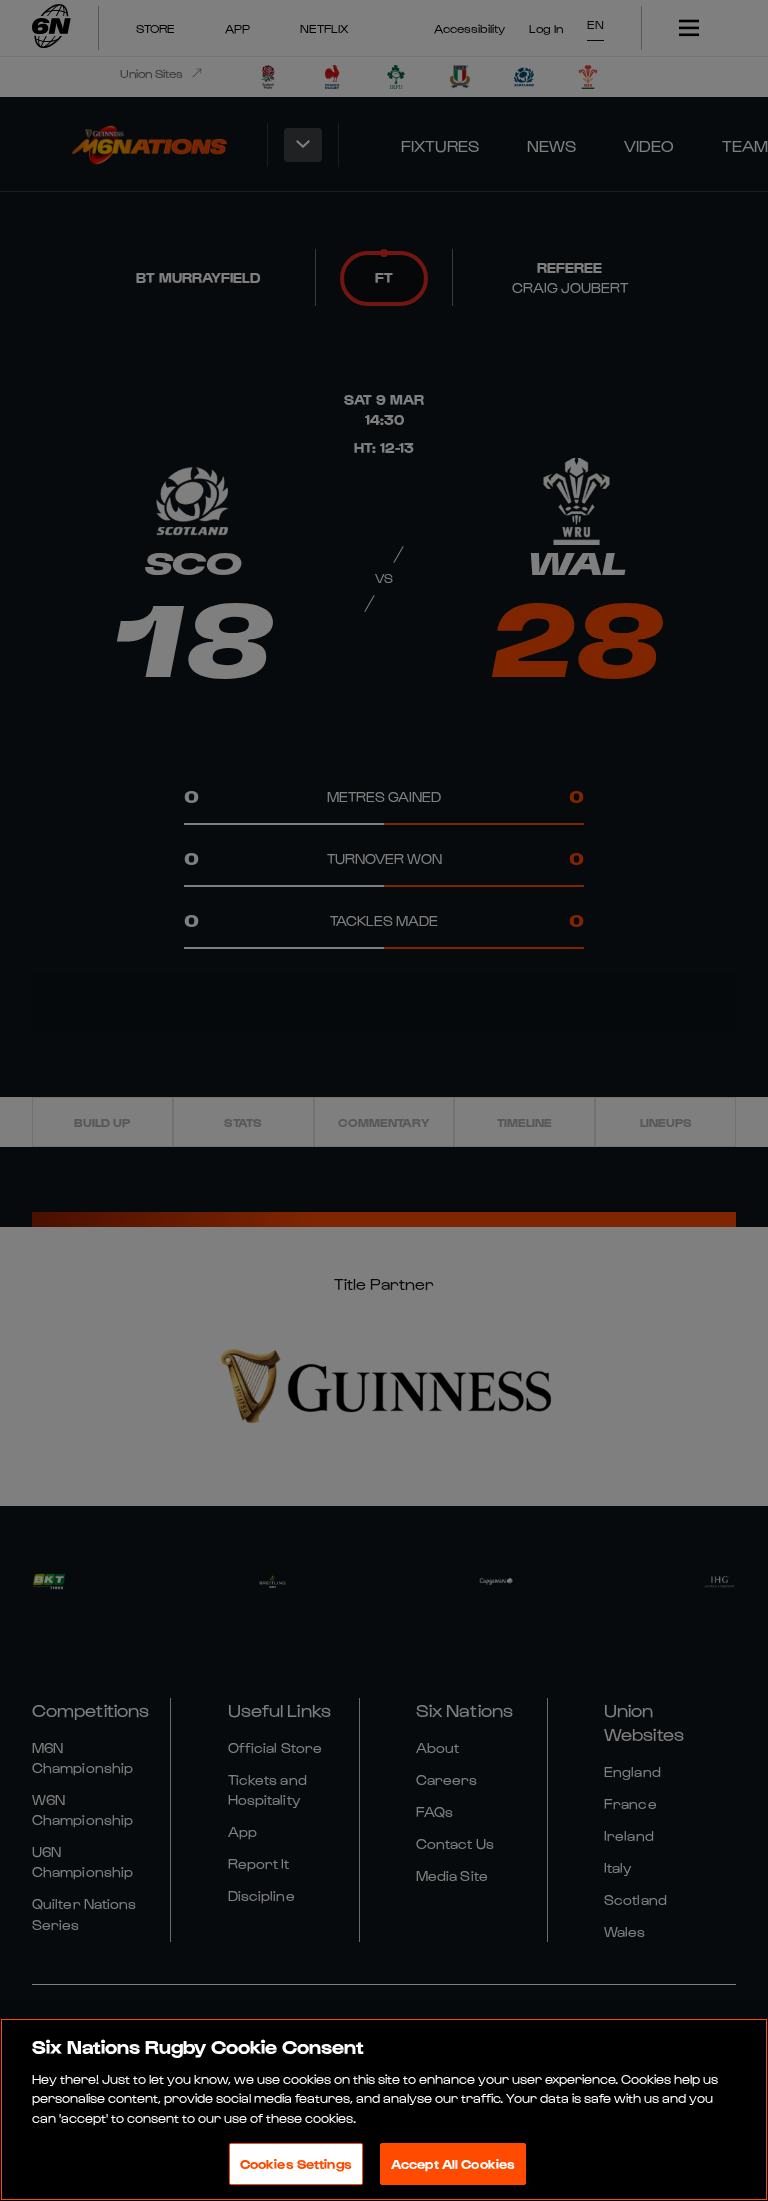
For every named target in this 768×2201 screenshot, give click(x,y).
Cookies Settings (296, 2163)
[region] (384, 2109)
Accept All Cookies (453, 2163)
